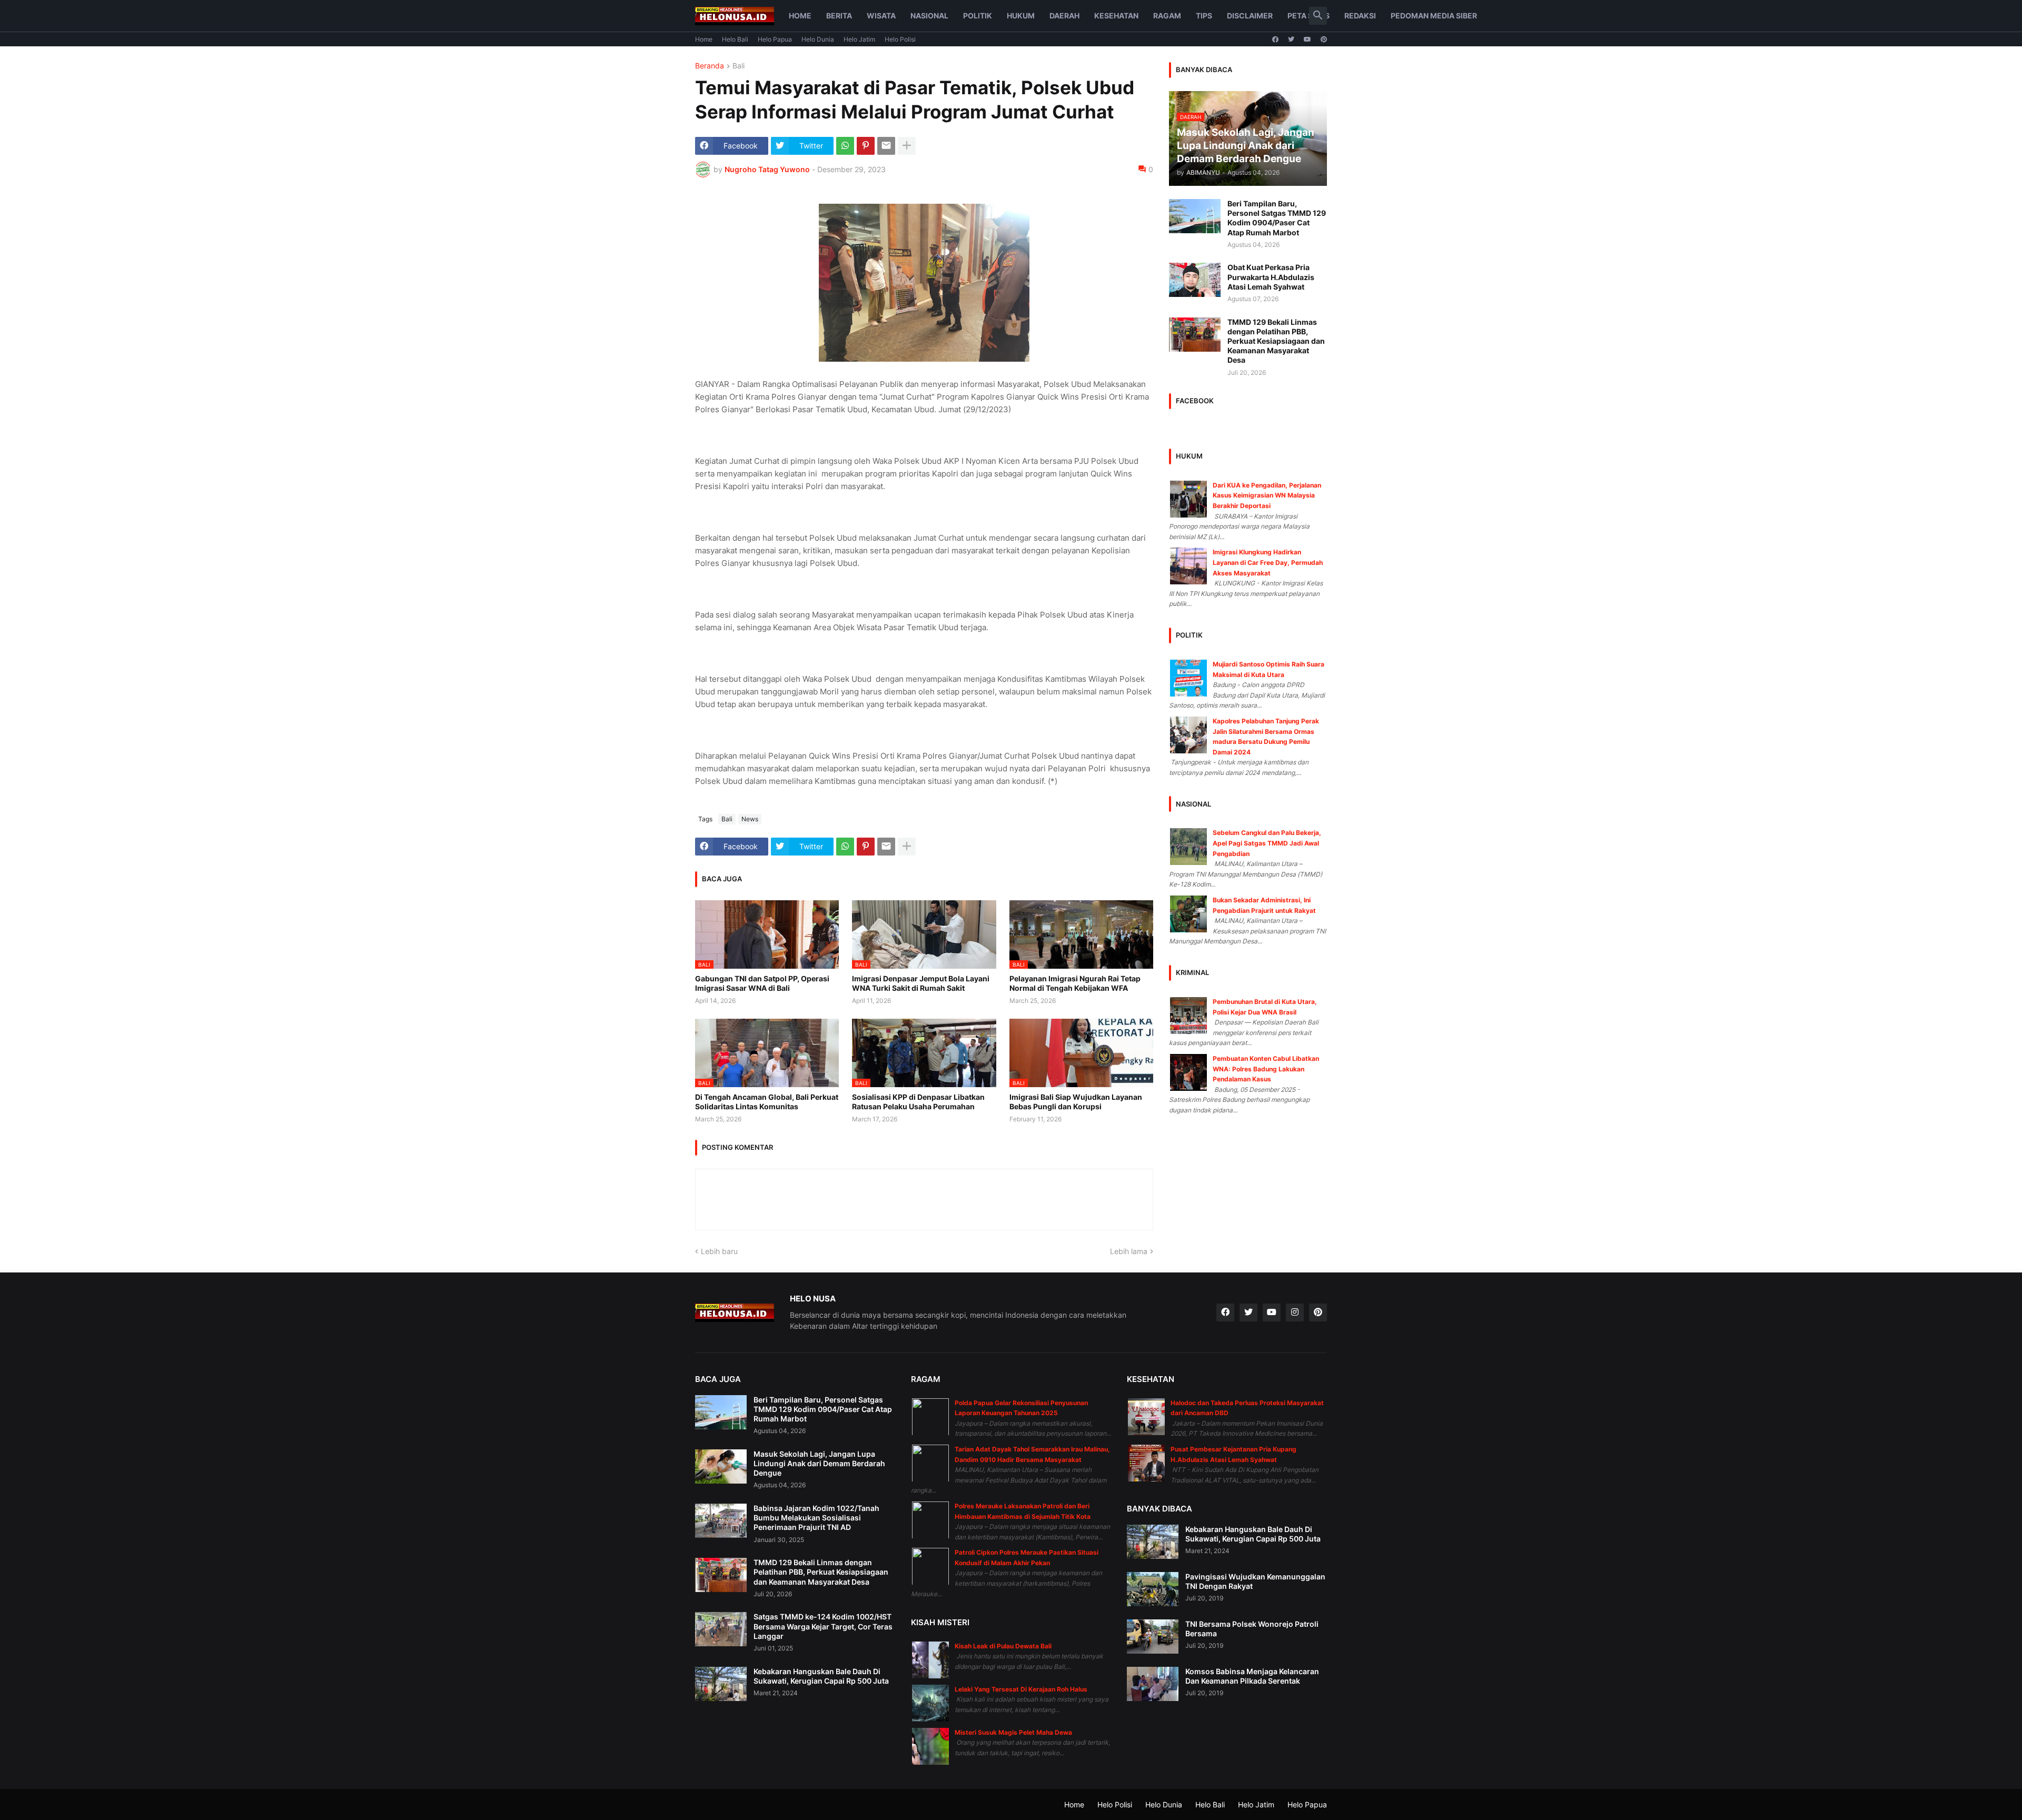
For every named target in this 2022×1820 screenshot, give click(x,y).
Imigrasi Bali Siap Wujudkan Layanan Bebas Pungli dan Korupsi (1076, 1102)
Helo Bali (735, 39)
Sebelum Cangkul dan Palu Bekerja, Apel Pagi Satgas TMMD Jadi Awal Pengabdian (1267, 843)
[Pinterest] (866, 146)
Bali (739, 66)
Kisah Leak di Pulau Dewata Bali (1003, 1646)
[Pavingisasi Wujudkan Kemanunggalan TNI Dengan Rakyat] (1153, 1589)
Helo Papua (775, 39)
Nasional (929, 16)
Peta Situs (1309, 16)
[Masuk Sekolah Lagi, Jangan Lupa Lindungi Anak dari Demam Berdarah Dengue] (721, 1466)
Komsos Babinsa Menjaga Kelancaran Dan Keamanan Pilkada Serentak (1252, 1676)
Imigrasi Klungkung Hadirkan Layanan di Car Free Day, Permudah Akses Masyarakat (1268, 562)
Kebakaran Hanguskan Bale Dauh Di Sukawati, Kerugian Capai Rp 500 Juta (821, 1676)
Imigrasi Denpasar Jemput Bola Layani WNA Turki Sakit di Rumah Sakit (921, 983)
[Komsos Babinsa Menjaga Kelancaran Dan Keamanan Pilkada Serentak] (1153, 1684)
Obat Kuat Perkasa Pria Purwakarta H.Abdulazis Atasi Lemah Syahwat (1271, 277)
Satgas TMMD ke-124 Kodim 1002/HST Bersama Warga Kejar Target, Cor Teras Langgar (823, 1626)
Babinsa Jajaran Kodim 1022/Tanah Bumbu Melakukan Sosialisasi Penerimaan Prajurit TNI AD (816, 1518)
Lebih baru (719, 1251)
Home (800, 16)
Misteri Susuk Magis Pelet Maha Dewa (1013, 1732)
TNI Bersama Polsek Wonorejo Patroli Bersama (1252, 1629)
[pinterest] (1324, 39)
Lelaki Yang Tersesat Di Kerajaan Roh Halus (1021, 1689)
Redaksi (1360, 16)
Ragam (1167, 16)
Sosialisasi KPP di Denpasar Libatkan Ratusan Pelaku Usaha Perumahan (918, 1102)
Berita (839, 16)
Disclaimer (1250, 16)
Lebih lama (1129, 1251)
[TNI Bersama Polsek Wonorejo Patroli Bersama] (1153, 1637)
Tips (1204, 16)
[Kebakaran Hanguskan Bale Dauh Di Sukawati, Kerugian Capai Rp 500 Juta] (721, 1684)
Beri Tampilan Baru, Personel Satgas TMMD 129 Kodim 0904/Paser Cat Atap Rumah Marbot (1277, 218)
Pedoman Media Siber (1434, 16)
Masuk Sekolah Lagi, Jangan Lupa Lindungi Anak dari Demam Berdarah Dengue (819, 1463)
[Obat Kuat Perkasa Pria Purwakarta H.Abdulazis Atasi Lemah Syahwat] (1195, 280)
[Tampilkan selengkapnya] (907, 146)
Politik (978, 16)
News (750, 819)
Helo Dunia (818, 39)
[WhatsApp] (845, 146)
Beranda (710, 66)
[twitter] (1291, 39)
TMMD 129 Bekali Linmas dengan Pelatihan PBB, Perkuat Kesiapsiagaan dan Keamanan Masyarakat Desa (1276, 341)
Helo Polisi (900, 39)
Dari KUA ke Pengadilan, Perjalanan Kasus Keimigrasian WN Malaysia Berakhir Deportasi (1267, 495)
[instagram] (1295, 1312)
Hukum (1021, 16)
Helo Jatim (859, 39)
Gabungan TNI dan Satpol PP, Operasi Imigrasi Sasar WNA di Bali (762, 983)
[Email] (886, 146)
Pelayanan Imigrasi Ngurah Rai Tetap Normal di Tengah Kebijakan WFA (1075, 983)
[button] (1318, 16)
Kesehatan (1116, 16)
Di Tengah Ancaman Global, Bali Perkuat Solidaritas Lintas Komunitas (767, 1102)
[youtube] (1307, 39)
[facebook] (1275, 39)
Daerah (1064, 16)
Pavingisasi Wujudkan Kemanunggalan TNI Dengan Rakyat (1255, 1581)
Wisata (881, 16)
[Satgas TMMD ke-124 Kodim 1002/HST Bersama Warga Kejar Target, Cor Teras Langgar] (721, 1629)
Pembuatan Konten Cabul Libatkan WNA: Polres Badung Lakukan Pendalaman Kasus (1266, 1069)
